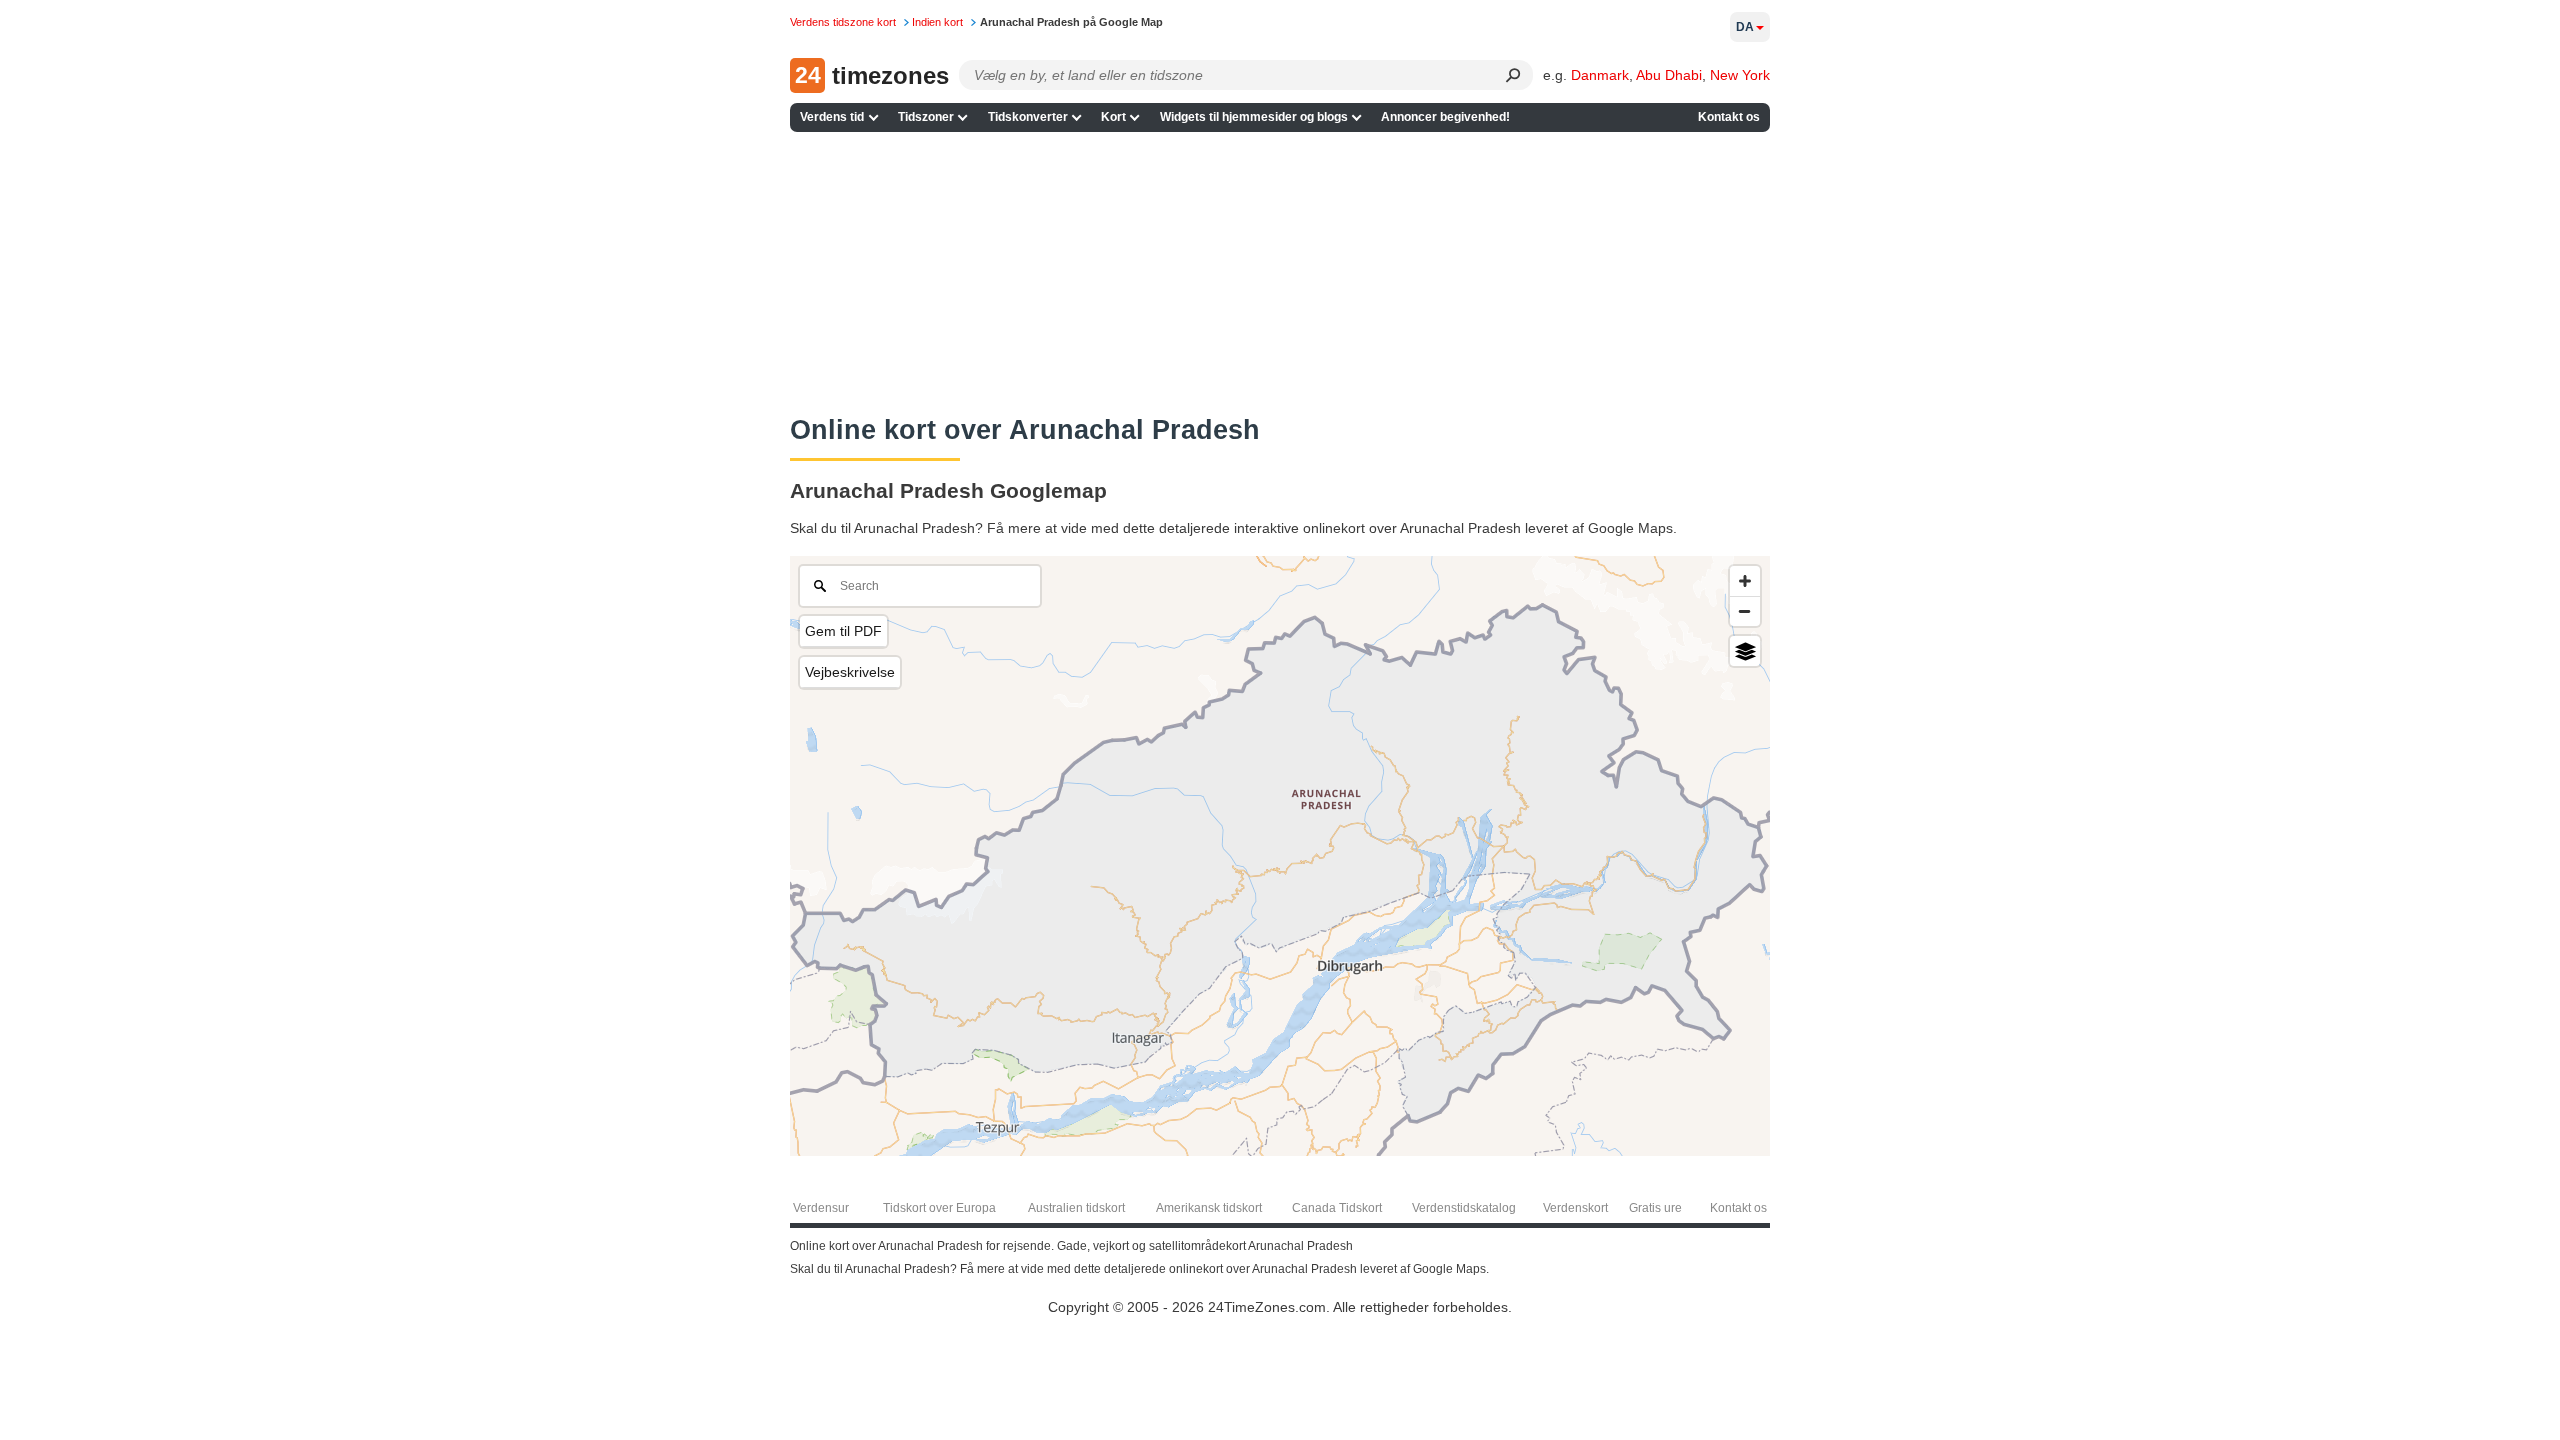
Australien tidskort (1076, 1208)
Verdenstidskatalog (1464, 1208)
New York (1740, 75)
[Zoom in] (1745, 581)
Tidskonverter (1028, 117)
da (1745, 27)
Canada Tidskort (1337, 1208)
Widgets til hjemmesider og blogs (1254, 117)
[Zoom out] (1745, 611)
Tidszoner (926, 117)
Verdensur (821, 1208)
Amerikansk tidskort (1209, 1208)
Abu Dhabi (1669, 75)
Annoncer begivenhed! (1445, 117)
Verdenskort (1575, 1208)
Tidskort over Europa (939, 1208)
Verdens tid (832, 117)
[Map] (1280, 856)
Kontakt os (1729, 117)
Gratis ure (1655, 1208)
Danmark (1600, 75)
